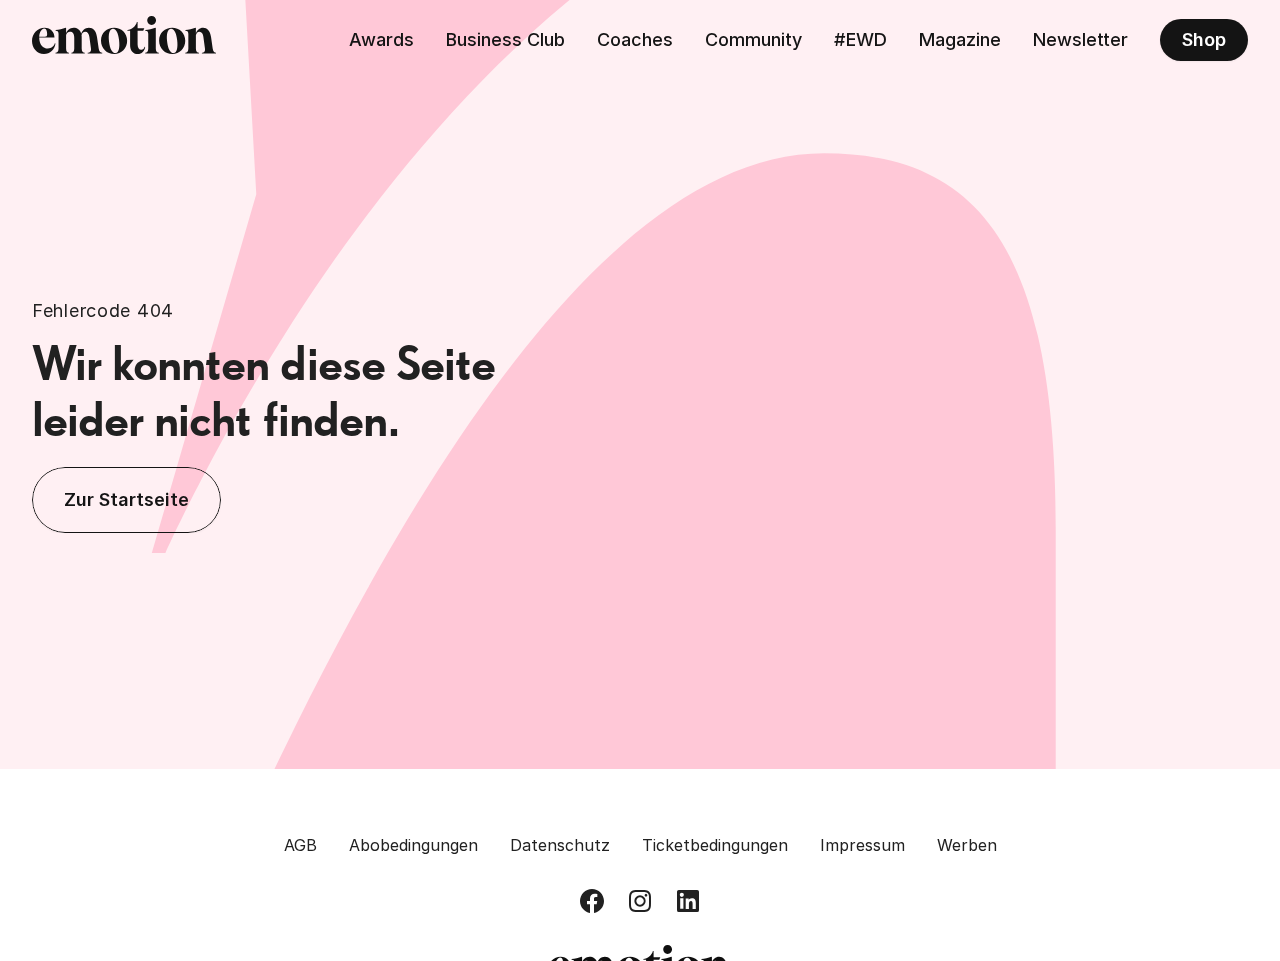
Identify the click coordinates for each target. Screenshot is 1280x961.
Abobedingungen (413, 845)
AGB (300, 845)
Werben (967, 845)
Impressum (862, 845)
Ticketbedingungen (715, 845)
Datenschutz (560, 845)
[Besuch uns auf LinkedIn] (688, 901)
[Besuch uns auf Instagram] (640, 901)
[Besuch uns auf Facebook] (592, 901)
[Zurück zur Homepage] (124, 40)
